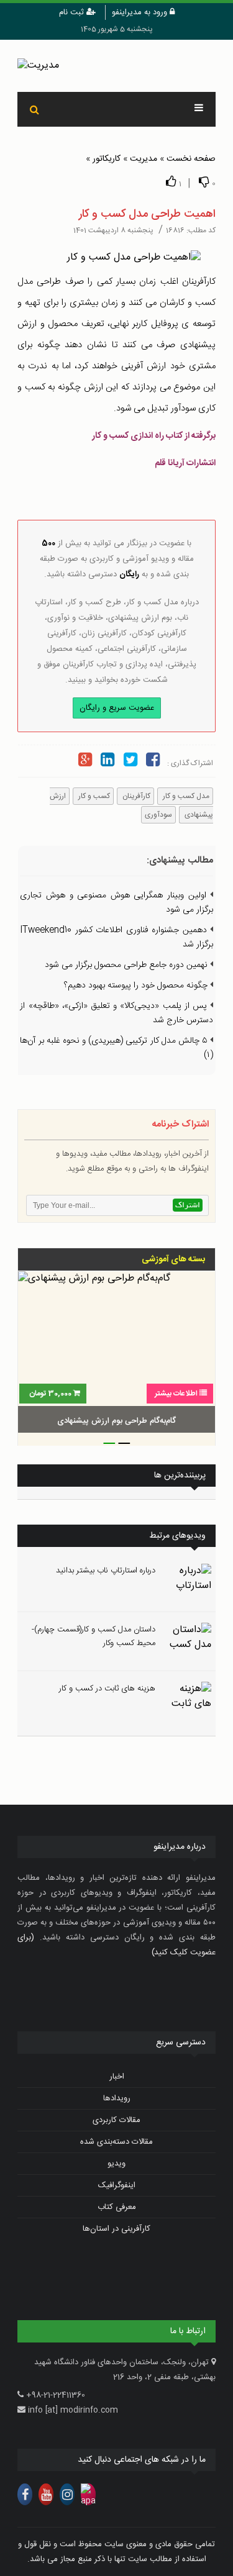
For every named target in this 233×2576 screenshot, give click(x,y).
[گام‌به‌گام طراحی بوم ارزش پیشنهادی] (116, 1354)
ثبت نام (73, 12)
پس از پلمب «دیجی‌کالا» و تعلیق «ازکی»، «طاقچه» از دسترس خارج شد (116, 1013)
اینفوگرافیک (117, 2185)
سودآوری (158, 815)
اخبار (117, 2077)
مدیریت (144, 159)
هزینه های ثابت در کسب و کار (107, 1689)
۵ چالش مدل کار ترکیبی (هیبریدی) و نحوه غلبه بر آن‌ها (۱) (116, 1048)
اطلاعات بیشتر (176, 1394)
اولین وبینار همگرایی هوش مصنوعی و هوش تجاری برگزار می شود (116, 903)
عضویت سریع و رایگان (117, 708)
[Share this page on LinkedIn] (107, 762)
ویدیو (116, 2164)
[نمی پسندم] (204, 182)
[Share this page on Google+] (85, 762)
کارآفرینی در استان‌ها (116, 2229)
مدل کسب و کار (185, 796)
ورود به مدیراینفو (141, 12)
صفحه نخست (191, 159)
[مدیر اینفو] (116, 66)
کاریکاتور (107, 159)
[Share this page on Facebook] (153, 762)
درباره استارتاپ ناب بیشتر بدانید (106, 1571)
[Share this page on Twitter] (130, 762)
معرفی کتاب (117, 2207)
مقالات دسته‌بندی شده (116, 2142)
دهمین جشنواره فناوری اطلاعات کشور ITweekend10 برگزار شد (116, 937)
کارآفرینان (135, 796)
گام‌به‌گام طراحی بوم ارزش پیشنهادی (116, 1421)
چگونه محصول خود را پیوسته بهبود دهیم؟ (137, 986)
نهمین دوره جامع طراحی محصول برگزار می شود (127, 965)
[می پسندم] (171, 182)
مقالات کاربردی (116, 2120)
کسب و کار (93, 796)
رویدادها (117, 2098)
